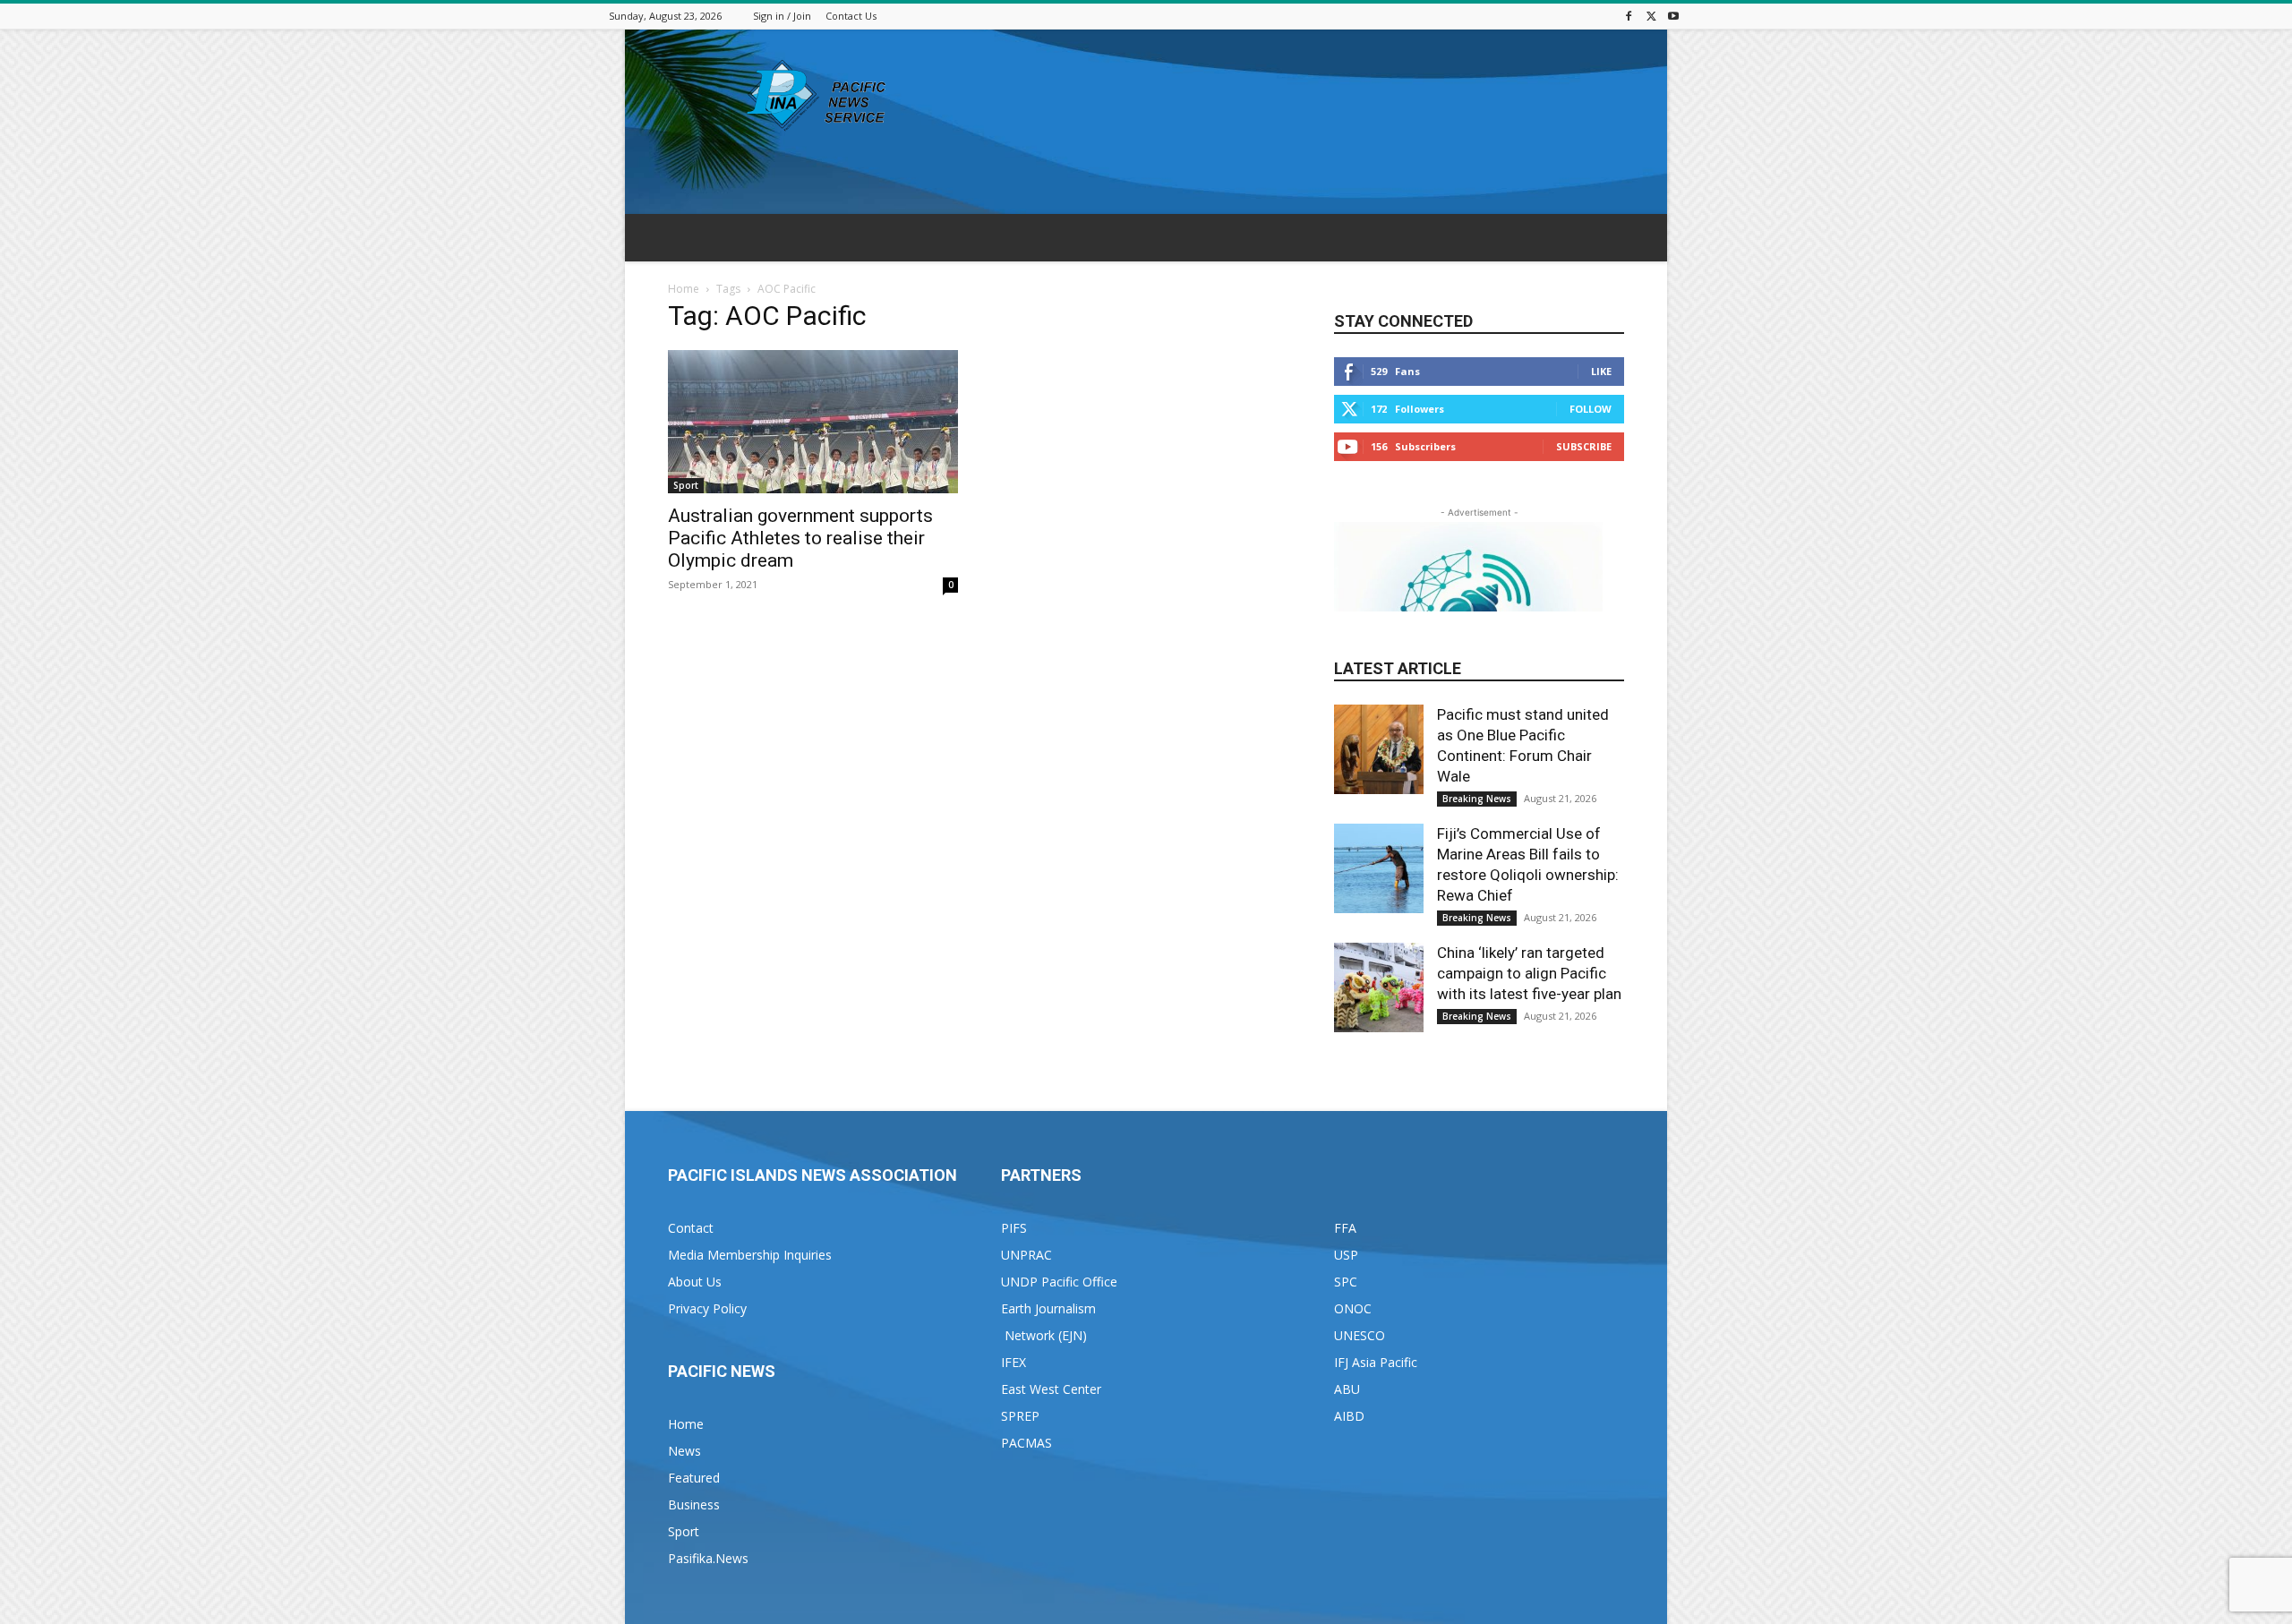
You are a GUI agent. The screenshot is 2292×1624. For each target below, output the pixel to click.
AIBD (1349, 1416)
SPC (1346, 1282)
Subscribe (1584, 446)
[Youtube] (1673, 16)
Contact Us (851, 16)
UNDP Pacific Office (1059, 1282)
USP (1346, 1255)
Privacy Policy (707, 1308)
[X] (1651, 16)
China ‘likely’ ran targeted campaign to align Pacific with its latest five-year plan (1529, 973)
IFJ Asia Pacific (1376, 1362)
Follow (1591, 409)
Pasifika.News (708, 1558)
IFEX (1013, 1362)
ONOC (1353, 1308)
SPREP (1020, 1416)
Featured (694, 1478)
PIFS (1014, 1228)
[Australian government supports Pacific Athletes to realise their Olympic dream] (813, 422)
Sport (686, 485)
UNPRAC (1026, 1255)
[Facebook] (1629, 16)
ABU (1347, 1389)
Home (684, 289)
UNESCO (1360, 1335)
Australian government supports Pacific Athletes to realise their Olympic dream (800, 538)
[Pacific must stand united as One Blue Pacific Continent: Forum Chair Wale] (1379, 749)
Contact (691, 1228)
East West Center (1051, 1389)
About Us (695, 1282)
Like (1601, 371)
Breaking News (1477, 799)
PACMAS (1026, 1443)
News (684, 1451)
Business (694, 1504)
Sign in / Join (782, 16)
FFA (1345, 1228)
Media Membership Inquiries (750, 1255)
